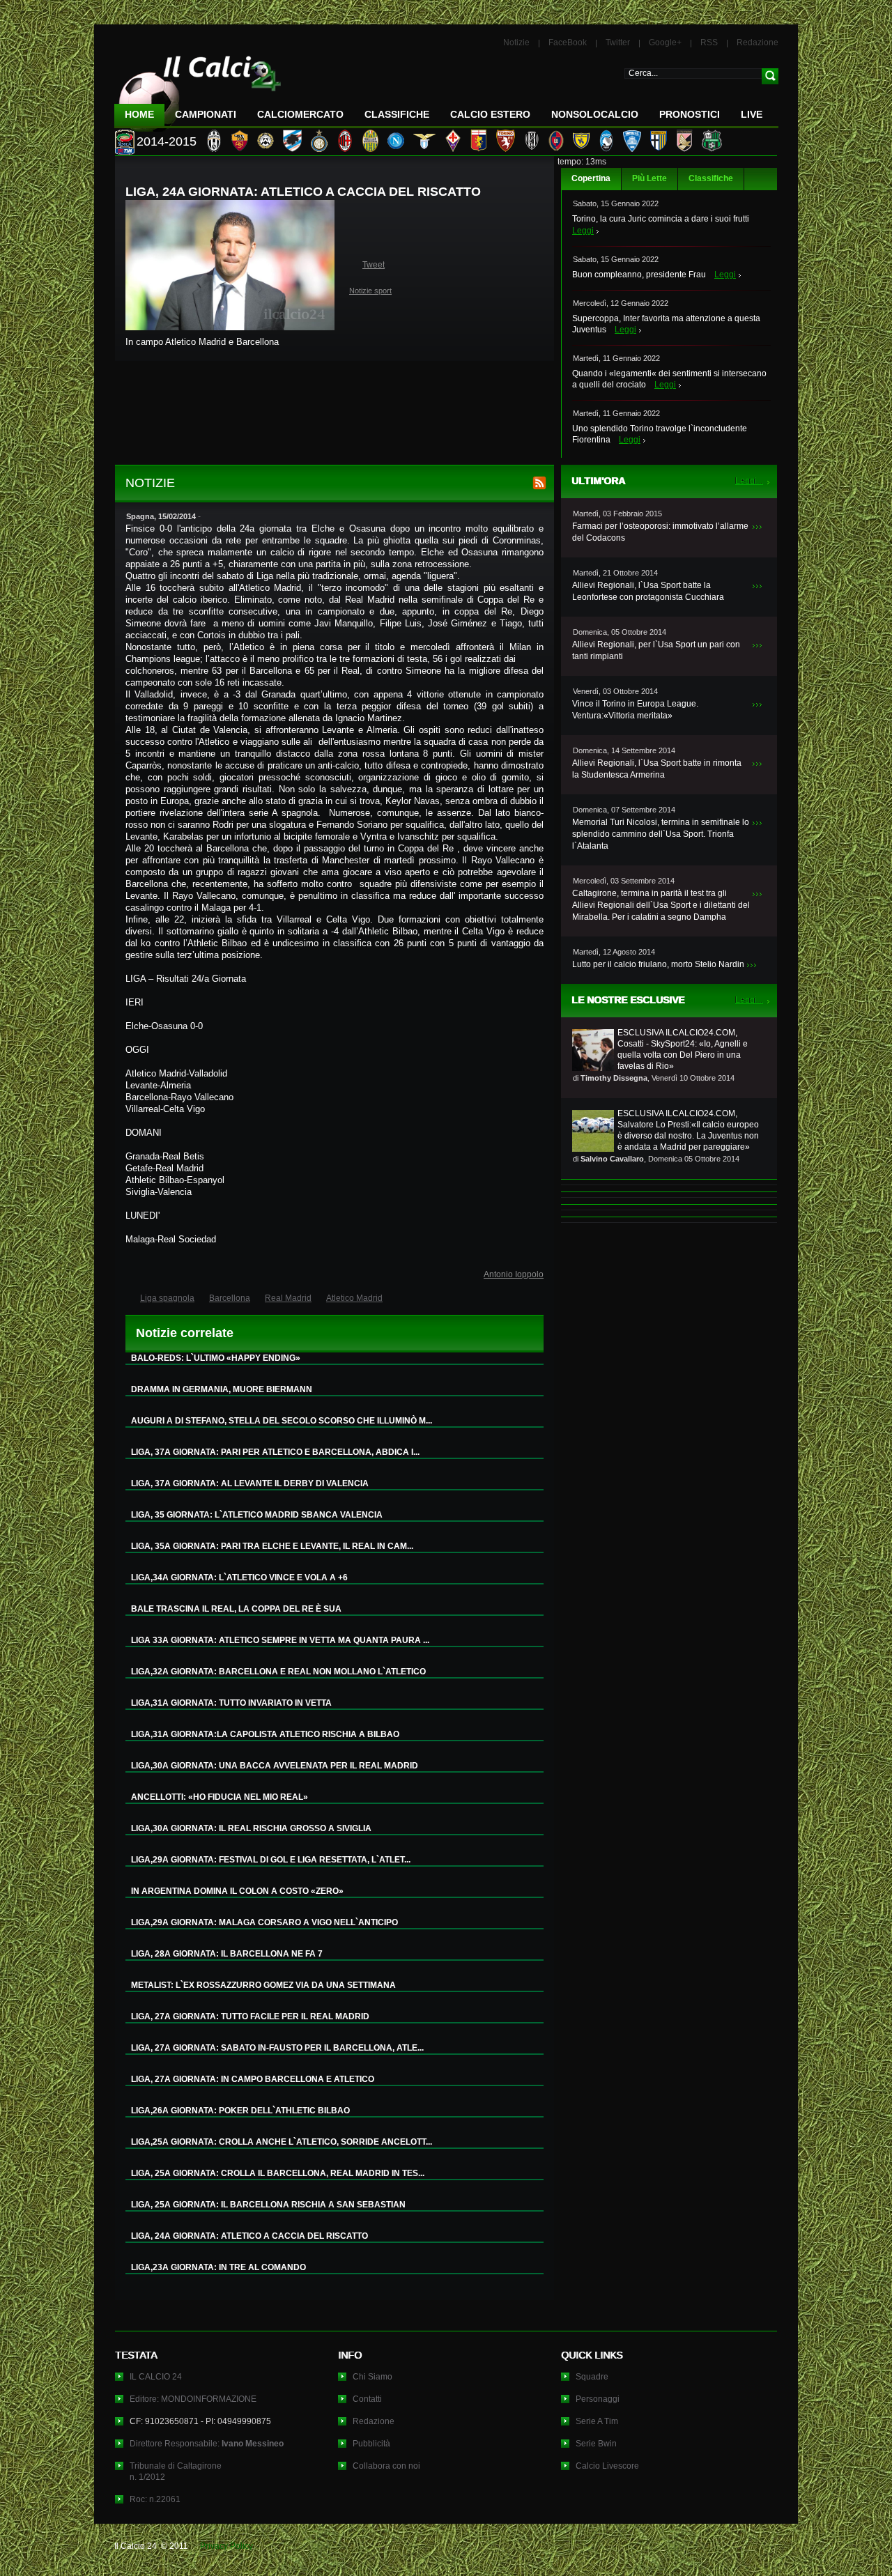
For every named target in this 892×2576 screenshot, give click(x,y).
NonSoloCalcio (595, 114)
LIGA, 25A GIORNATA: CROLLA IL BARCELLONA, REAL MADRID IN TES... (278, 2173)
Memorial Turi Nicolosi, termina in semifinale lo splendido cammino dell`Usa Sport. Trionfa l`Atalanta (661, 834)
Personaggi (598, 2399)
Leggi (583, 231)
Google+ (665, 43)
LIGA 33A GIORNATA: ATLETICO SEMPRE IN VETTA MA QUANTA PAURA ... (280, 1640)
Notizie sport (370, 291)
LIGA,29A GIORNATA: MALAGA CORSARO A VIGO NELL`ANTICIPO (264, 1922)
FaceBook (568, 43)
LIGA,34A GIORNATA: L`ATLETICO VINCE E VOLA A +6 (239, 1578)
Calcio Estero (490, 114)
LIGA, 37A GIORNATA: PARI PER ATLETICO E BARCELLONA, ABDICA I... (275, 1452)
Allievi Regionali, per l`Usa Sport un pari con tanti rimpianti (656, 650)
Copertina (591, 178)
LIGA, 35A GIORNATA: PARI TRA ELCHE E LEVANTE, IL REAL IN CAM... (272, 1546)
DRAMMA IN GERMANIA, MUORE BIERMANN (222, 1389)
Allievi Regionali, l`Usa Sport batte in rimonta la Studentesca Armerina (657, 769)
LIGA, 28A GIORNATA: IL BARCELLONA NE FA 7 (227, 1954)
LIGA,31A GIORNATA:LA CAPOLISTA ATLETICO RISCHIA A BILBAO (265, 1734)
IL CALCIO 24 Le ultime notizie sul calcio (198, 88)
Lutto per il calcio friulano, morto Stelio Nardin (658, 964)
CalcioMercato (300, 114)
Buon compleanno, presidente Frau (639, 275)
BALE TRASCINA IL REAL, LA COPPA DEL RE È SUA (236, 1609)
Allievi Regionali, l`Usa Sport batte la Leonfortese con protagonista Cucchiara (648, 591)
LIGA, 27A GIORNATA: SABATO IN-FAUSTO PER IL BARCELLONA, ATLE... (277, 2048)
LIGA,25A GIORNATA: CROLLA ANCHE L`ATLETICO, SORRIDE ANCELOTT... (282, 2142)
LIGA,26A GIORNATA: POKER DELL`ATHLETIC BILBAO (240, 2111)
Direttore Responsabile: (207, 2444)
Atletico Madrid (354, 1298)
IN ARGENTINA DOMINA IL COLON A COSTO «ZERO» (237, 1891)
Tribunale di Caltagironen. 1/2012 (176, 2471)
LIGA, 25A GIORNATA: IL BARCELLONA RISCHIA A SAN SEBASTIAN (268, 2205)
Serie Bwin (596, 2444)
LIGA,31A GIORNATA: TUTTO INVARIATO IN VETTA (231, 1703)
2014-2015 (167, 141)
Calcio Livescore (607, 2466)
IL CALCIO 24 (156, 2377)
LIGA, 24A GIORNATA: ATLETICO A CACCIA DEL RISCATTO (249, 2236)
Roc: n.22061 (155, 2499)
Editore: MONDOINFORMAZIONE (193, 2399)
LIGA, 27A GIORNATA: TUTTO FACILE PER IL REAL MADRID (250, 2016)
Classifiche (711, 178)
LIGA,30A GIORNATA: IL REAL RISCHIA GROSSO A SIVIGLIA (251, 1828)
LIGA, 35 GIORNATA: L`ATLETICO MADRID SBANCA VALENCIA (257, 1515)
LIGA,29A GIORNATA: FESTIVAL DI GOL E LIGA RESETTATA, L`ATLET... (271, 1860)
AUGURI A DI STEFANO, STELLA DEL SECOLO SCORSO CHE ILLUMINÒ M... (282, 1421)
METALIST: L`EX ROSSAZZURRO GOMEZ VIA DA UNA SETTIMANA (263, 1985)
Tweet (374, 265)
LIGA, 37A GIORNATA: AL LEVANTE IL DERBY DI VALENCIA (250, 1483)
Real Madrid (288, 1298)
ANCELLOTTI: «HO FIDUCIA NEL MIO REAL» (220, 1797)
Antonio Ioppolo (514, 1274)
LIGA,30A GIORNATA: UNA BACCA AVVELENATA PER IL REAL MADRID (275, 1766)
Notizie (516, 43)
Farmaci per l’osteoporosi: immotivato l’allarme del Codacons (660, 532)
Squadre (592, 2377)
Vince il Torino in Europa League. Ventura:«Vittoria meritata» (635, 710)
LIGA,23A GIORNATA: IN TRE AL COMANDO (218, 2267)
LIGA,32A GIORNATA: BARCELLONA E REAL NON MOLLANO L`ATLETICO (278, 1672)
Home (139, 114)
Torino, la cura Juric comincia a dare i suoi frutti (661, 219)
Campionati (206, 114)
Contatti (367, 2399)
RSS (709, 43)
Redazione (758, 43)
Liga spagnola (167, 1298)
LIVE (752, 114)
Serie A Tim (597, 2421)
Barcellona (230, 1298)
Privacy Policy (226, 2546)
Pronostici (690, 114)
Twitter (618, 43)
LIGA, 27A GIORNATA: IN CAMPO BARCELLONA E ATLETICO (253, 2079)
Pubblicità (371, 2444)
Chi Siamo (372, 2377)
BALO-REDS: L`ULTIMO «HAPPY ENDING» (216, 1358)
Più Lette (649, 178)
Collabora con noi (386, 2466)
